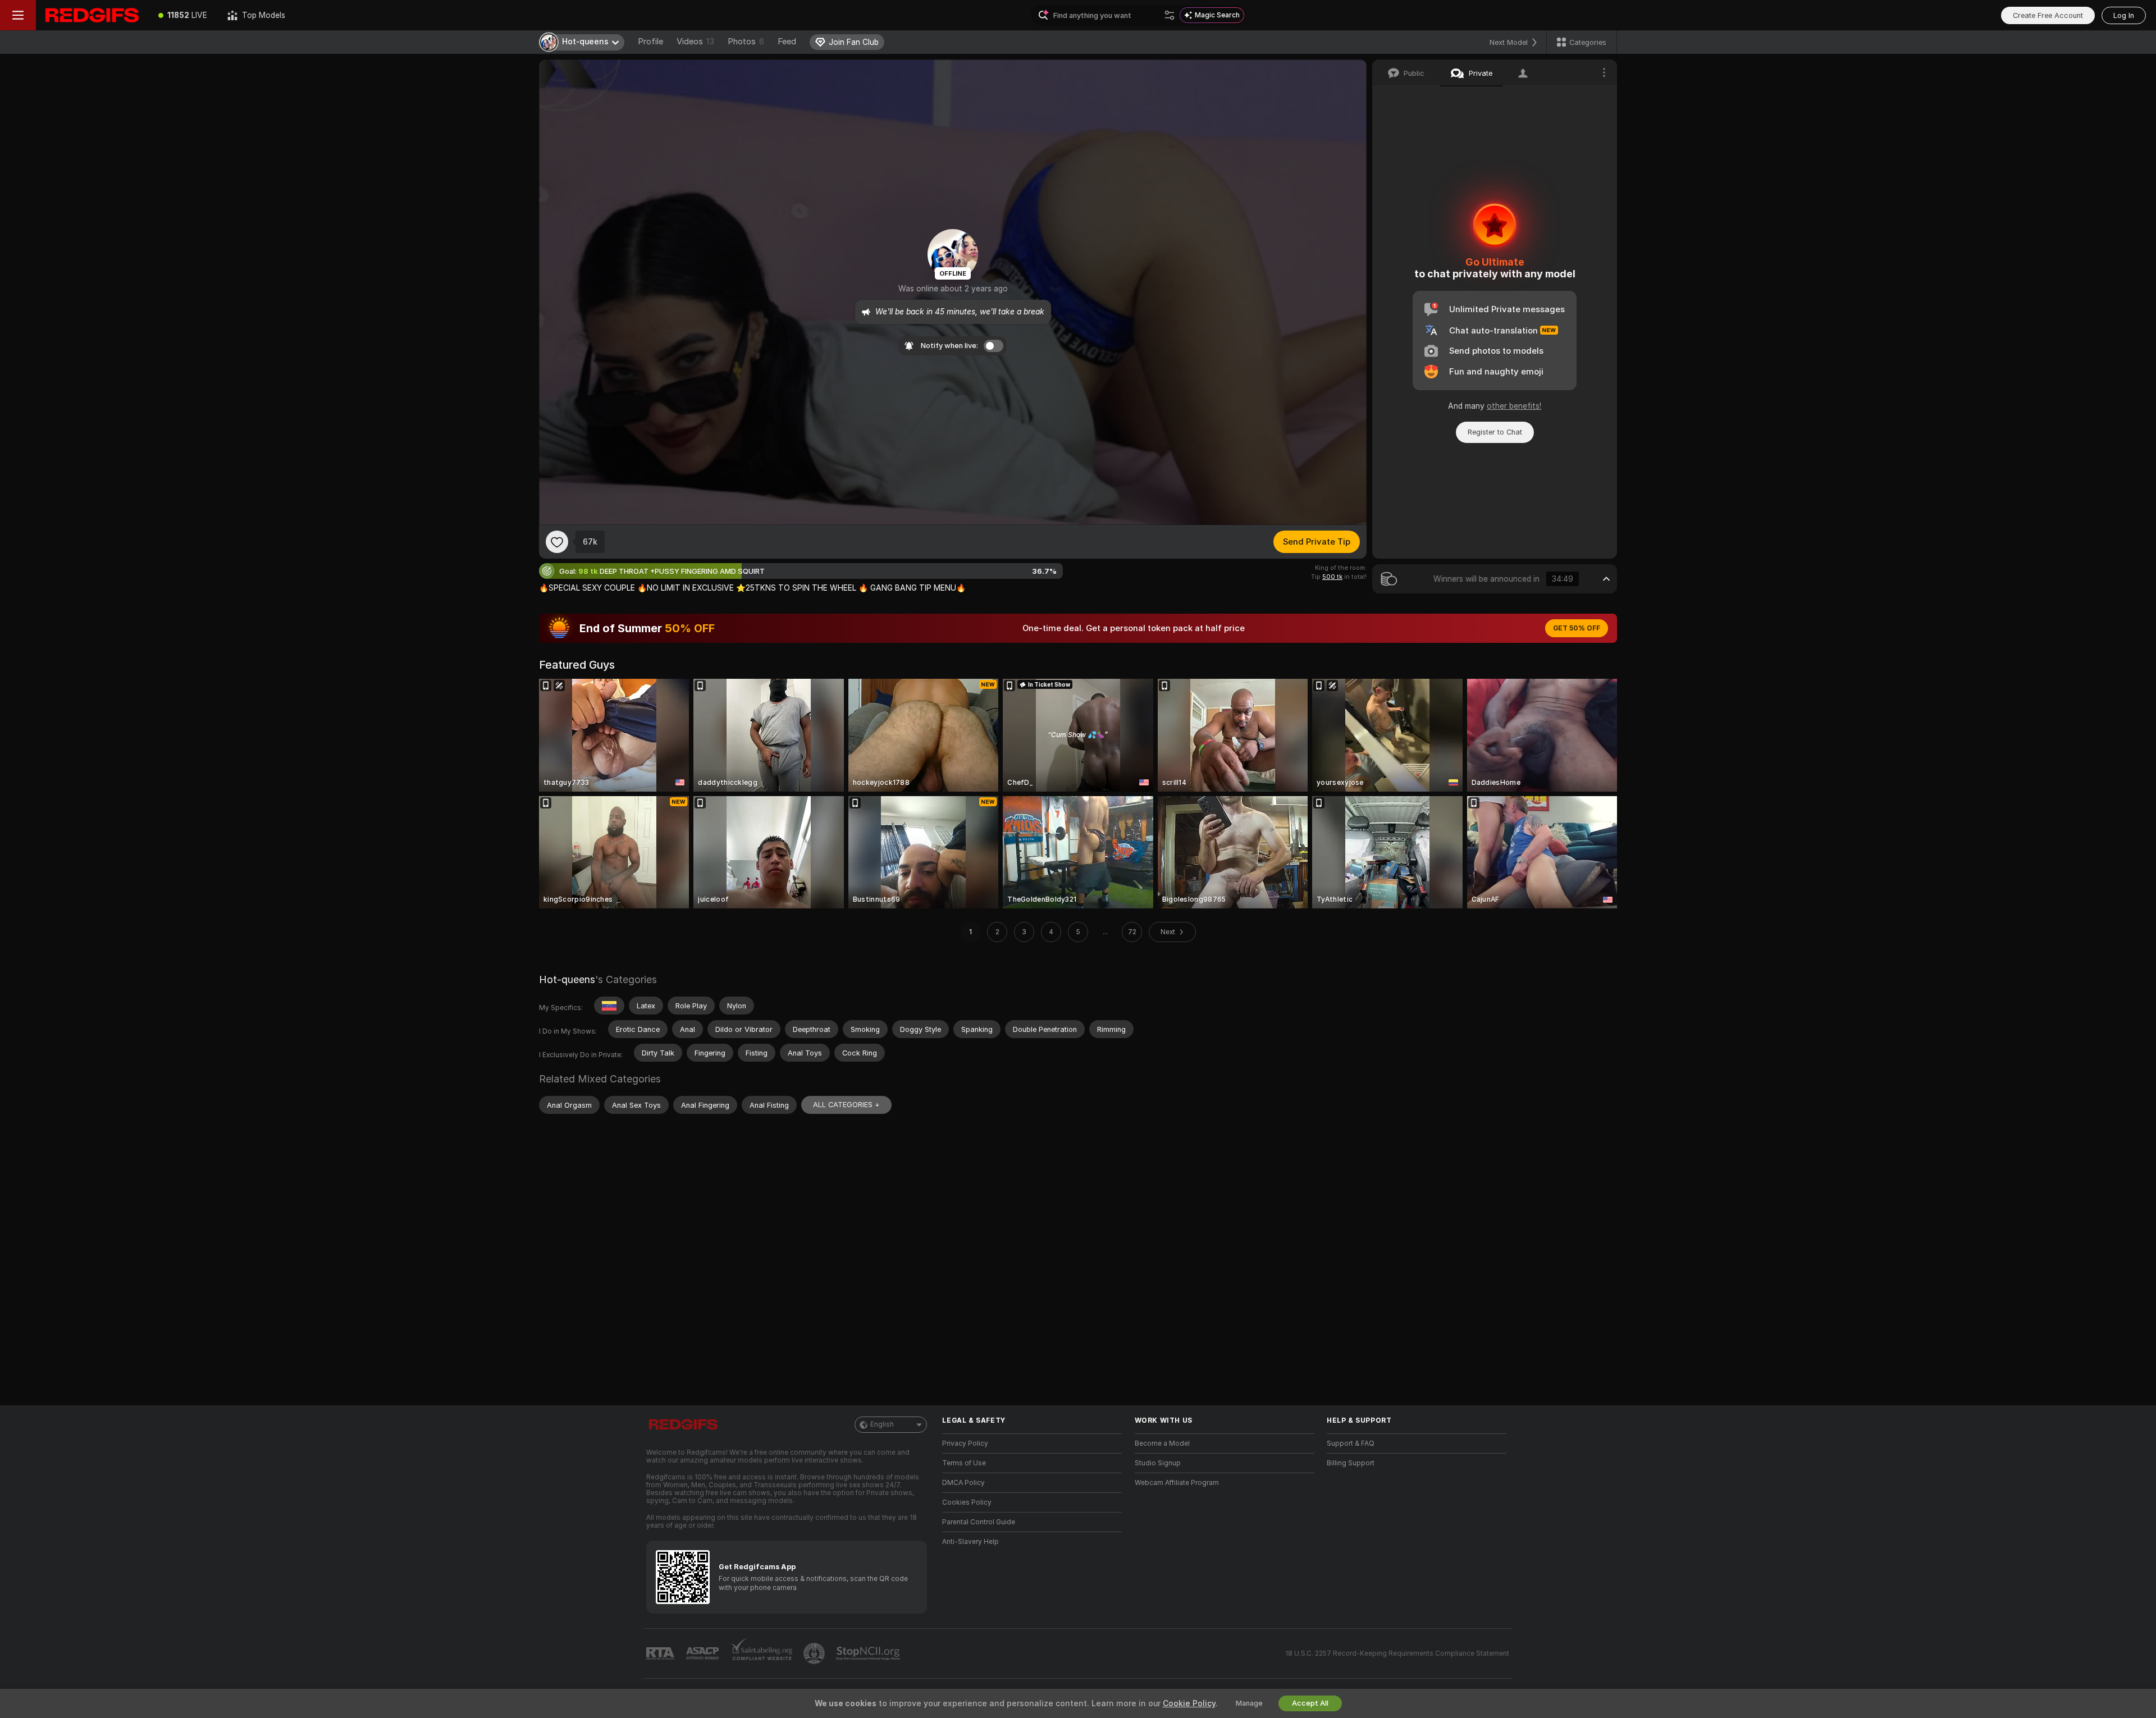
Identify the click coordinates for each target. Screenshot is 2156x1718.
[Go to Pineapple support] (815, 1653)
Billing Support (1351, 1463)
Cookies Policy (967, 1502)
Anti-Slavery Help (970, 1542)
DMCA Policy (963, 1483)
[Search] (1170, 15)
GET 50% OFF (1577, 628)
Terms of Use (964, 1463)
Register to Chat (1495, 432)
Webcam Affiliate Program (1177, 1483)
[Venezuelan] (609, 1006)
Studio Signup (1158, 1463)
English (882, 1424)
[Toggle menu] (18, 15)
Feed (787, 42)
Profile (650, 42)
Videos (695, 42)
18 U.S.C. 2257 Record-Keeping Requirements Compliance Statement (1397, 1653)
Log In (2124, 15)
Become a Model (1162, 1443)
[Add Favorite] (557, 542)
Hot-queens (567, 979)
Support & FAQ (1351, 1443)
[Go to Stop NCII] (869, 1653)
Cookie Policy (1189, 1703)
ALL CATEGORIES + (846, 1105)
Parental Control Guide (979, 1522)
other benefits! (1514, 406)
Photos (746, 42)
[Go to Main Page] (92, 15)
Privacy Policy (965, 1443)
